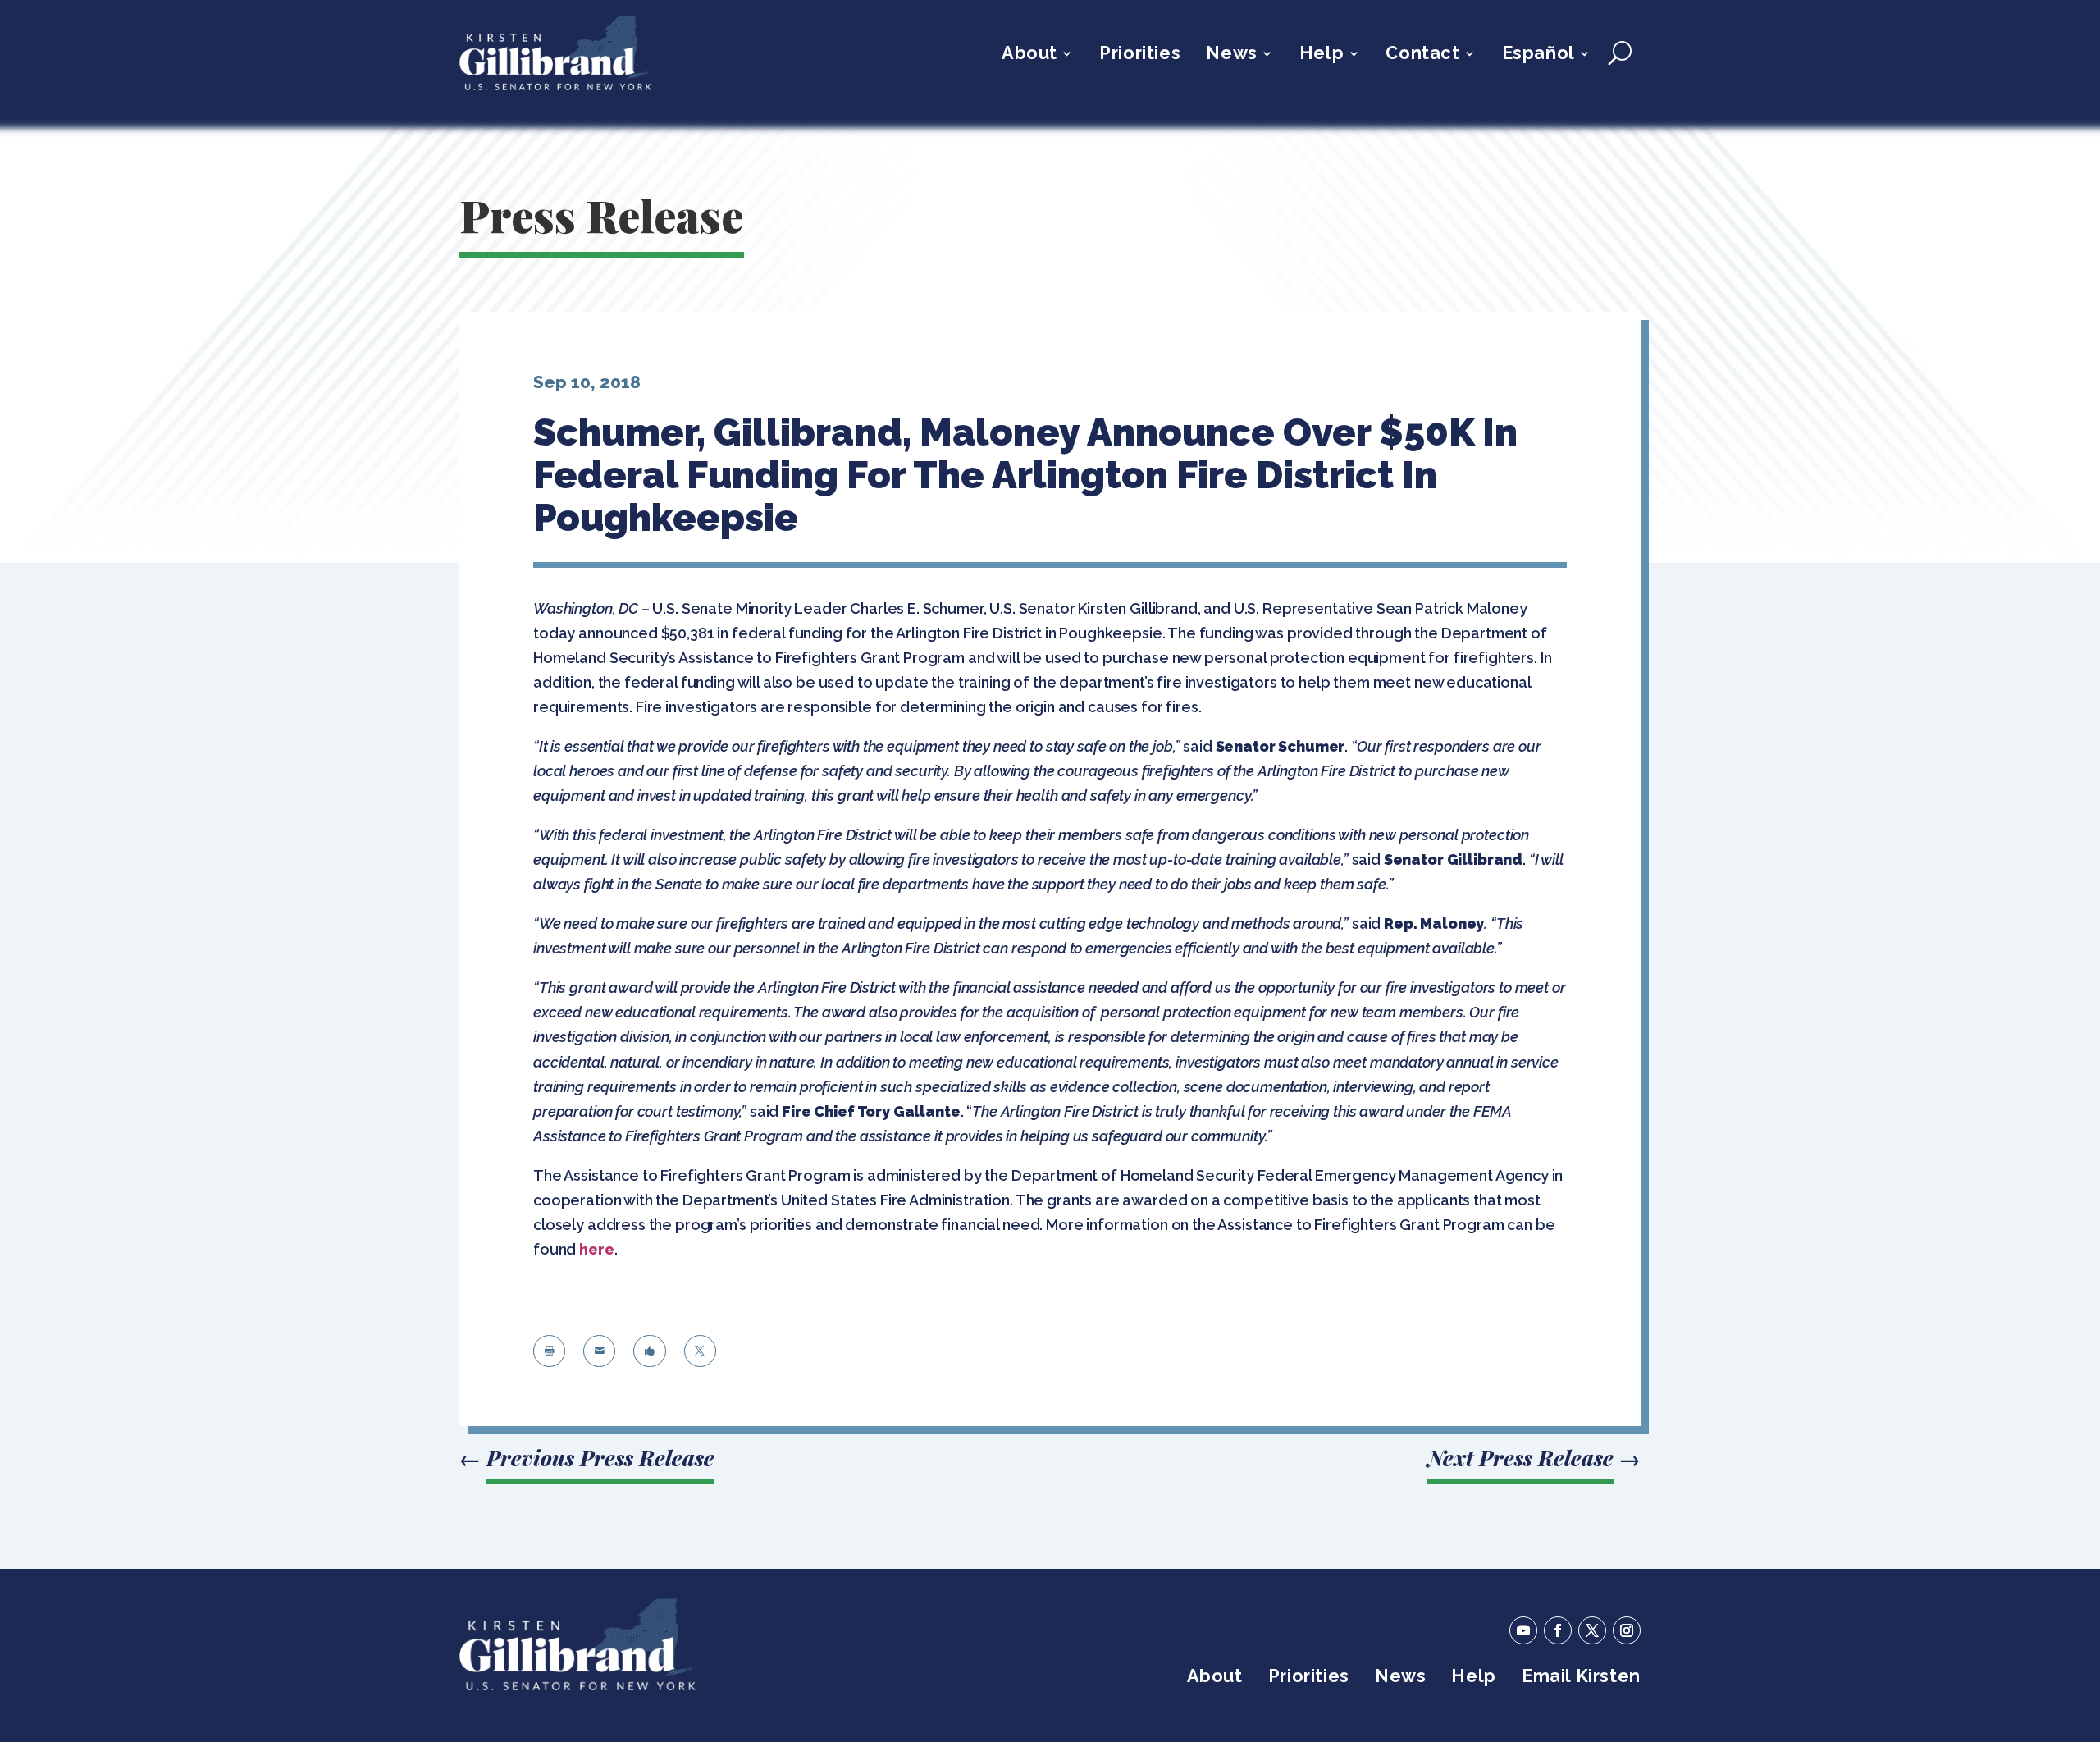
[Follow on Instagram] (1627, 1630)
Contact (1422, 55)
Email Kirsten (1581, 1678)
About (1029, 55)
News (1231, 55)
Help (1322, 55)
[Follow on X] (1592, 1630)
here (596, 1249)
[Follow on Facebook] (1558, 1630)
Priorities (1140, 55)
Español (1538, 55)
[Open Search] (1620, 53)
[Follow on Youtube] (1523, 1630)
